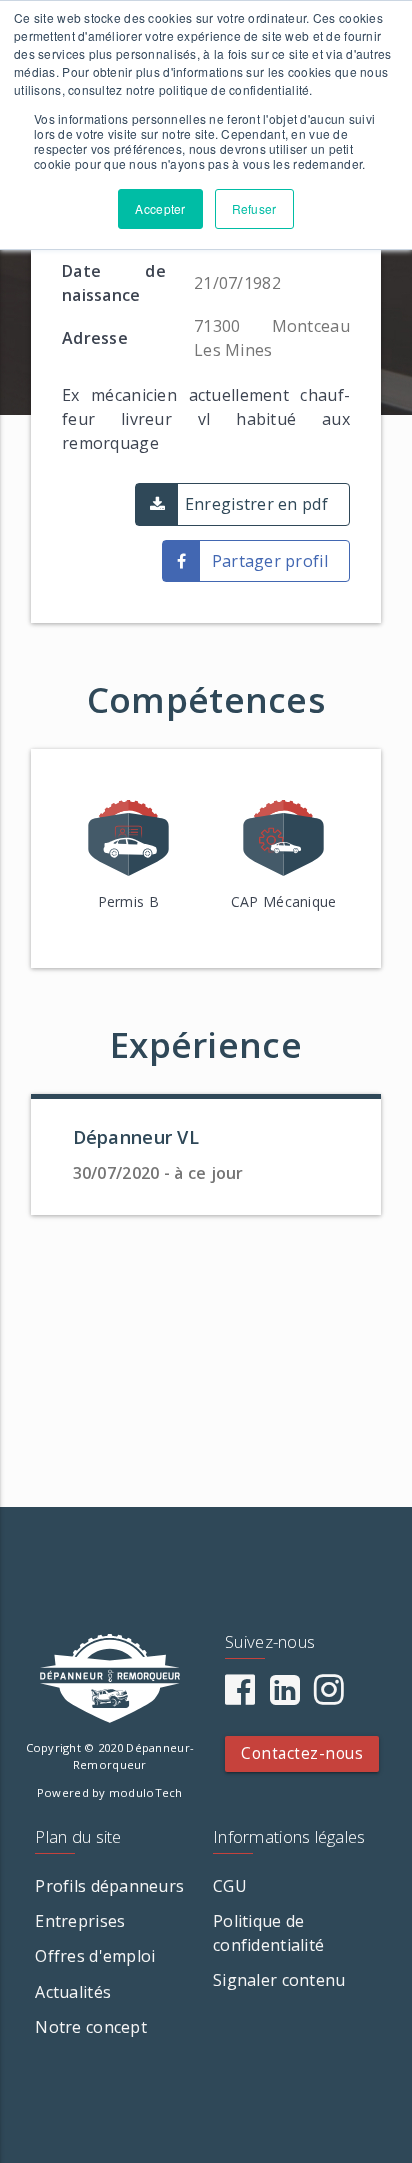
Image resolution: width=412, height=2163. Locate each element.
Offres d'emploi (95, 1956)
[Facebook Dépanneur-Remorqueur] (240, 1696)
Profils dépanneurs (109, 1886)
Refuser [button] (254, 208)
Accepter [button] (160, 208)
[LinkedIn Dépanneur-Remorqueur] (285, 1696)
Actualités (73, 1992)
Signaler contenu (279, 1980)
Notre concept (91, 2027)
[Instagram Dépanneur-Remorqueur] (329, 1696)
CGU (230, 1886)
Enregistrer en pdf (256, 504)
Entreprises (80, 1921)
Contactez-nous (302, 1753)
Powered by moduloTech (110, 1792)
